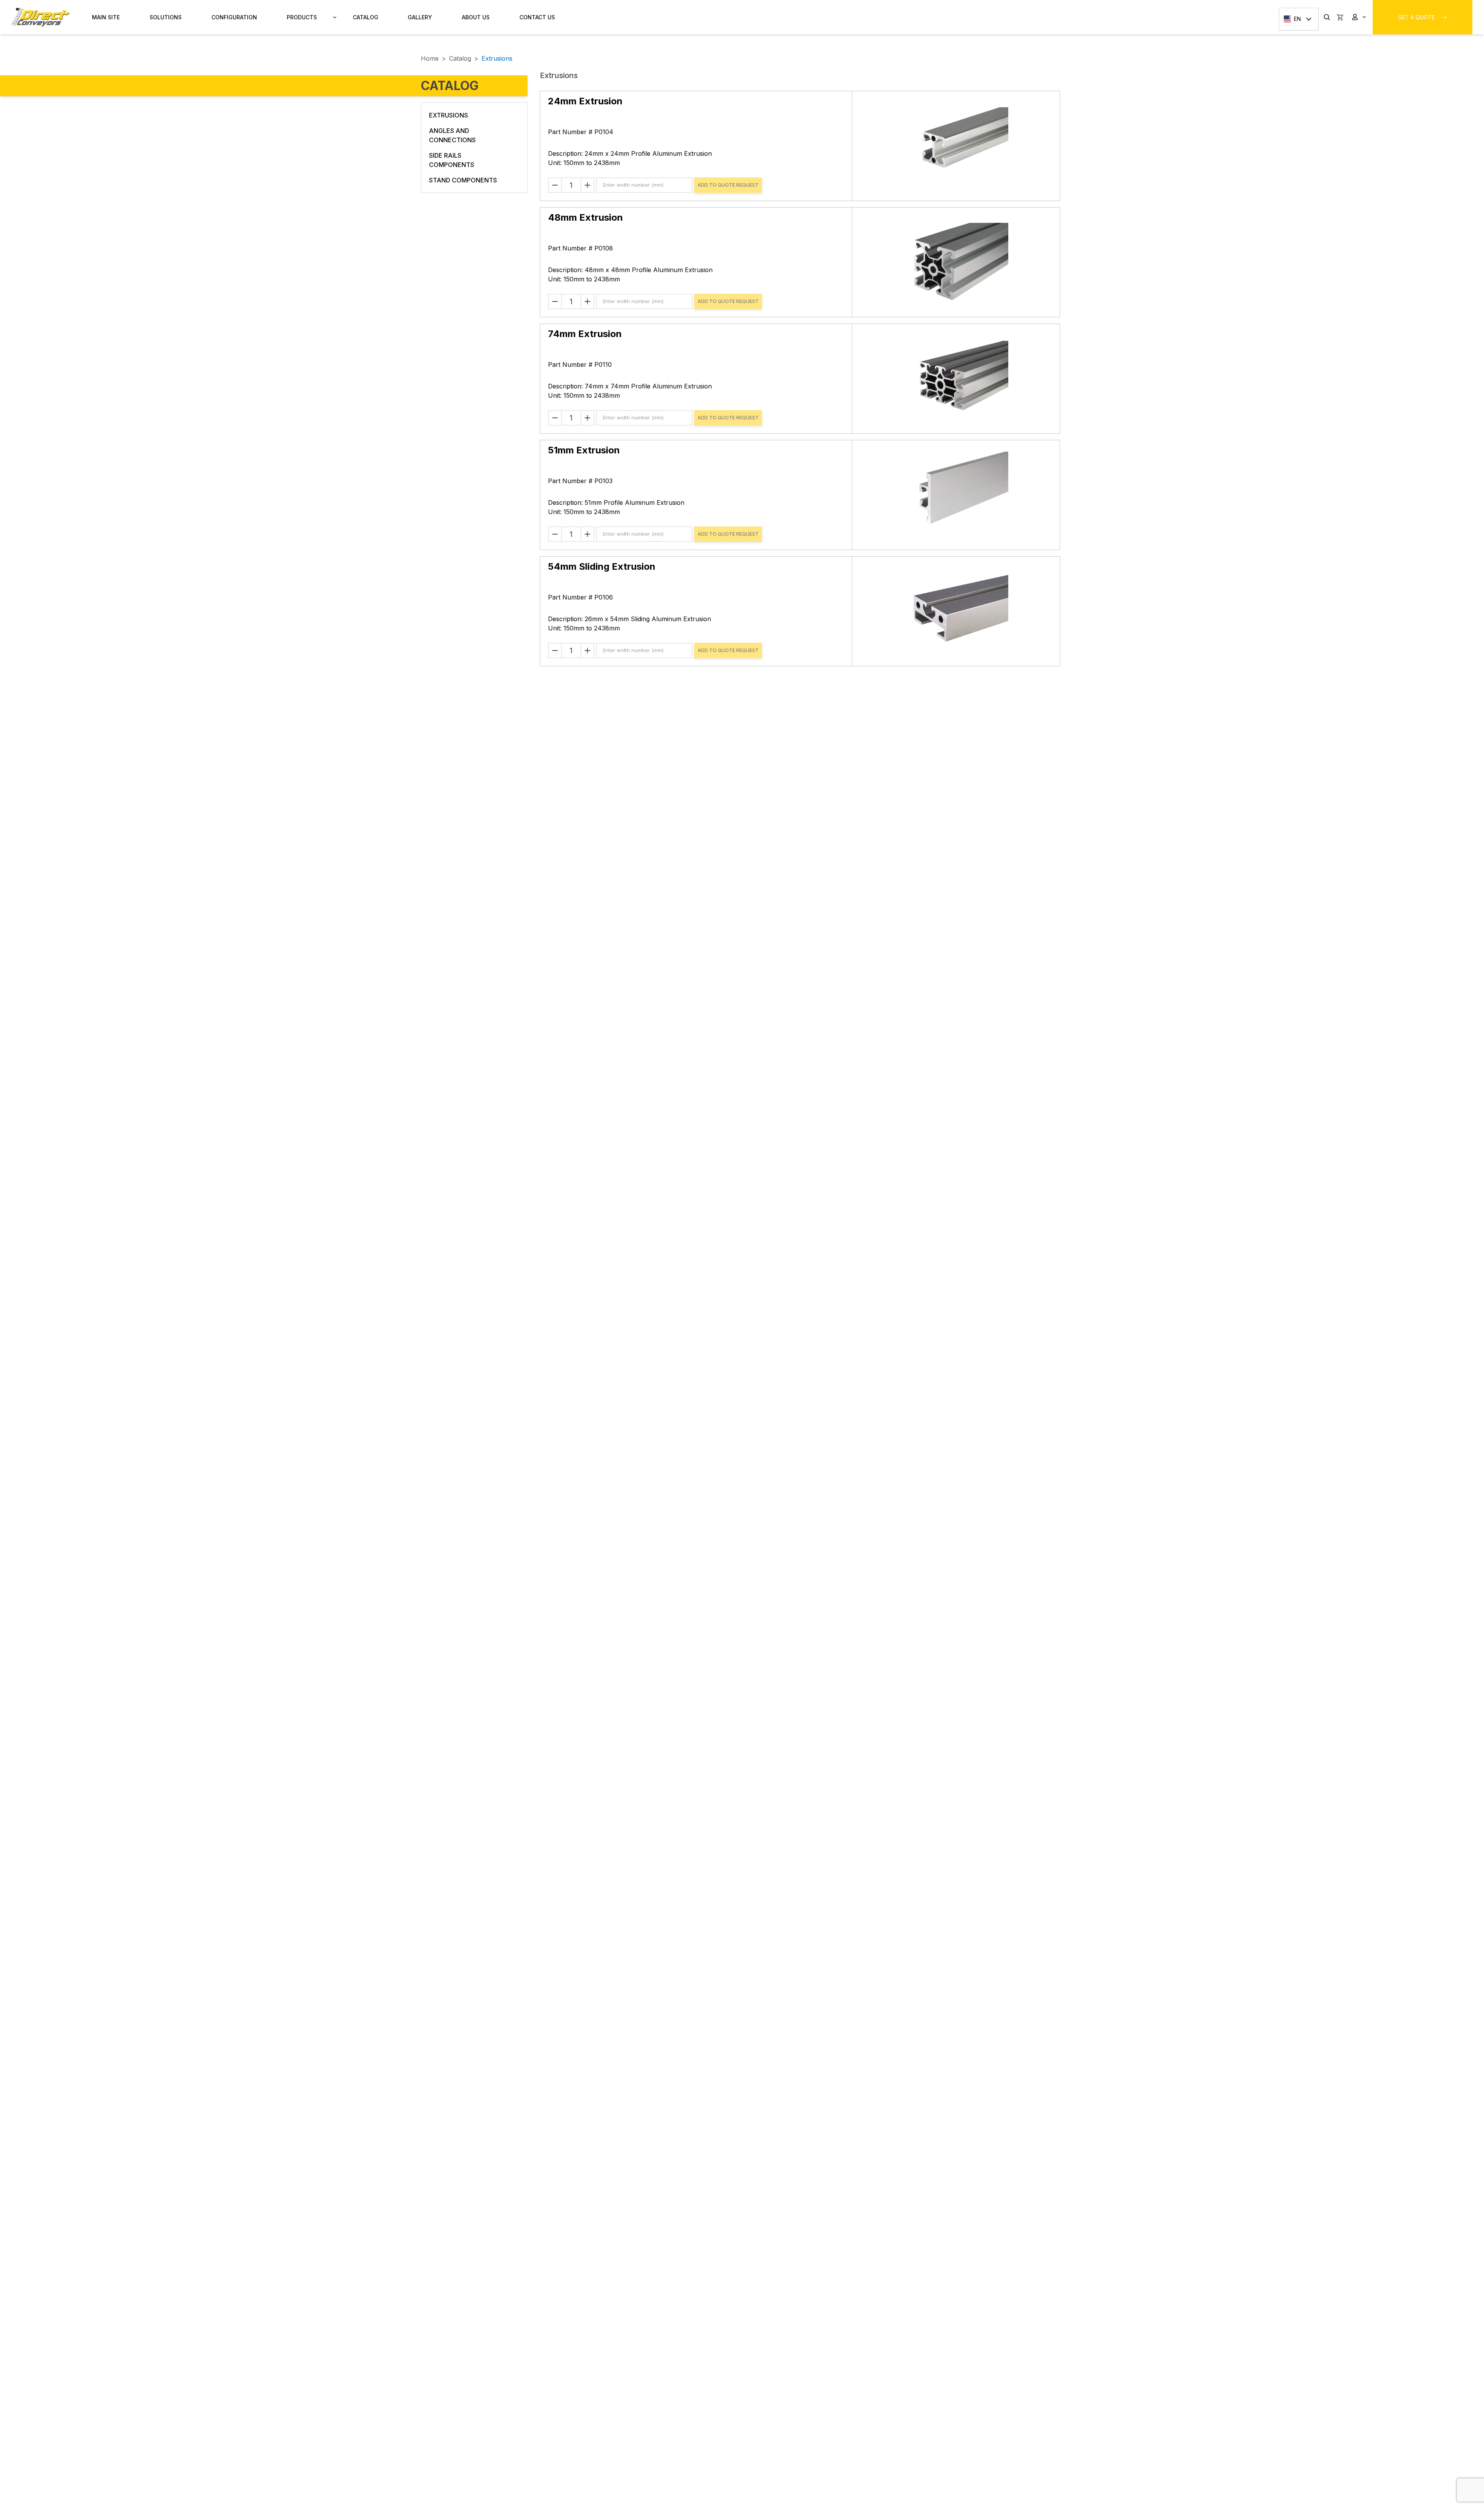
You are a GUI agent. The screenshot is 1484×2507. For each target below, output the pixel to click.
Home (430, 58)
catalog (460, 58)
